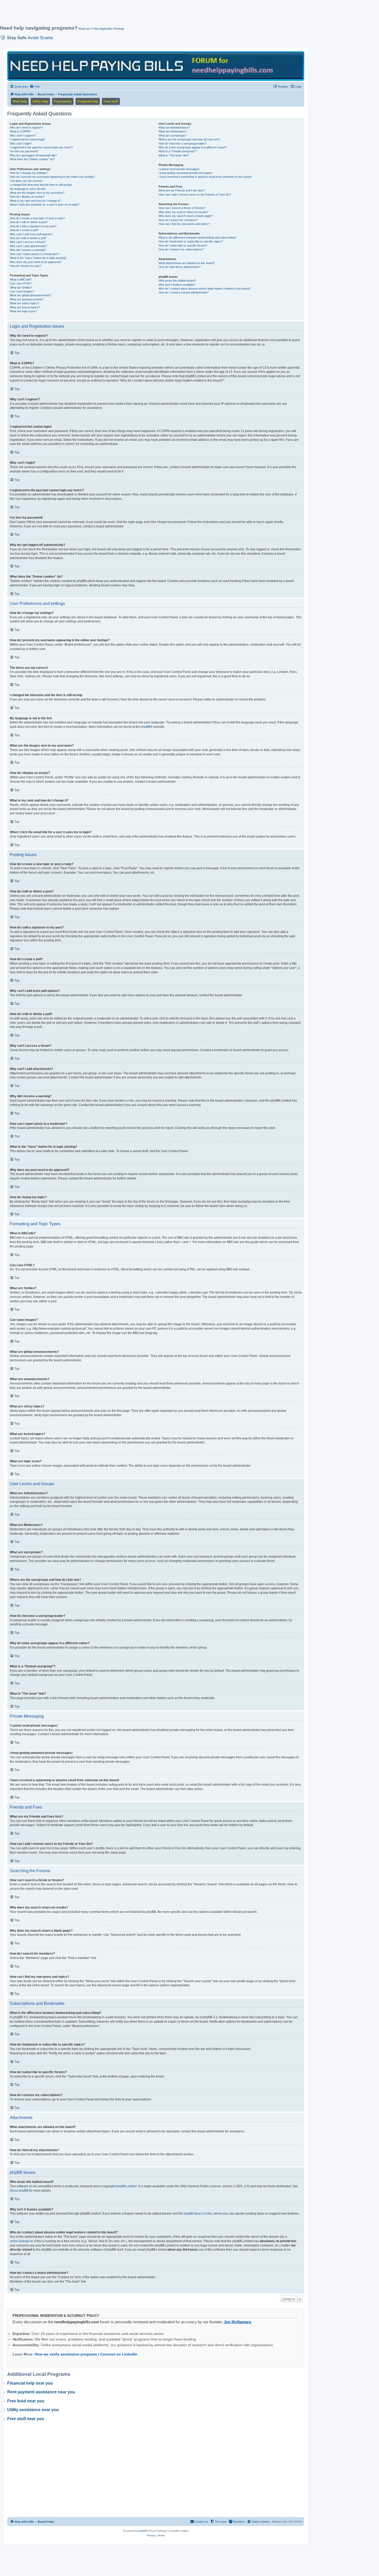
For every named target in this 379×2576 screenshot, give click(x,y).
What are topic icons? (23, 311)
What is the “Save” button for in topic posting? (38, 258)
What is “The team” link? (174, 155)
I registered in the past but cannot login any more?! (41, 147)
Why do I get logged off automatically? (33, 155)
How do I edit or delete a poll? (28, 238)
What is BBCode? (21, 280)
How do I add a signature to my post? (33, 226)
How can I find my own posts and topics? (184, 224)
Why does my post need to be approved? (36, 262)
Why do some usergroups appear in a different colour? (193, 147)
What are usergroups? (173, 136)
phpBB (146, 727)
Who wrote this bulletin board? (177, 281)
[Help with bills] (156, 66)
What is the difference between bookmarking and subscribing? (197, 238)
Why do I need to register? (26, 128)
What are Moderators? (173, 131)
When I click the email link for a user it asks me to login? (45, 205)
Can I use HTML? (21, 283)
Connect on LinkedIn (119, 2354)
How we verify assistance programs (66, 2354)
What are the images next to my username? (37, 193)
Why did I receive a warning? (28, 250)
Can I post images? (22, 291)
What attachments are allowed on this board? (187, 263)
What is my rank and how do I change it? (35, 201)
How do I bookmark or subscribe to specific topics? (191, 241)
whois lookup (19, 2241)
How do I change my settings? (29, 173)
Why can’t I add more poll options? (31, 234)
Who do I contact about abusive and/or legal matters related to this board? (205, 289)
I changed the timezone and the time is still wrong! (41, 185)
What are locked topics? (25, 307)
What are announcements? (27, 299)
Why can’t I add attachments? (28, 246)
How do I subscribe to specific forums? (183, 246)
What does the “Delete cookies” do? (32, 159)
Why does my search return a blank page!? (186, 216)
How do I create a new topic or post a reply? (37, 218)
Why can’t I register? (23, 136)
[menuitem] (35, 87)
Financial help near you (30, 2383)
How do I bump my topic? (26, 266)
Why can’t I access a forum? (28, 242)
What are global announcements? (31, 295)
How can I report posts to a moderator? (34, 254)
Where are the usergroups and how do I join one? (189, 139)
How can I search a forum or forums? (182, 208)
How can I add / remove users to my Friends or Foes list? (195, 195)
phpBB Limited (126, 2186)
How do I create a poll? (24, 230)
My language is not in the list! (28, 189)
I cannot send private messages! (179, 169)
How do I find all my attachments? (180, 267)
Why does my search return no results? (183, 212)
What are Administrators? (174, 128)
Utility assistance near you (33, 2410)
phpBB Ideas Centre (198, 2214)
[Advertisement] (125, 15)
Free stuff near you (26, 2419)
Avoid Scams (40, 38)
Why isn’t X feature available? (177, 285)
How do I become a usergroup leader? (183, 143)
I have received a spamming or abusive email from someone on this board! (205, 177)
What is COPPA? (20, 131)
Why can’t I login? (21, 143)
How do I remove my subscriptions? (181, 249)
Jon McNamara (237, 2322)
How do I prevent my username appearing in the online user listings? (52, 177)
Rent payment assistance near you (41, 2392)
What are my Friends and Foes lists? (182, 190)
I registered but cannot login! (27, 139)
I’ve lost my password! (24, 151)
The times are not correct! (26, 181)
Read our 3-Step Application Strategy (101, 29)
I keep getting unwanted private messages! (185, 173)
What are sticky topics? (24, 303)
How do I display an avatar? (27, 197)
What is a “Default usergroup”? (178, 151)
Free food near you (26, 2401)
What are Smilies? (21, 288)
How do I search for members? (178, 220)
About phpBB (19, 2191)
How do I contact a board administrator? (184, 292)
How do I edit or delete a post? (29, 222)
